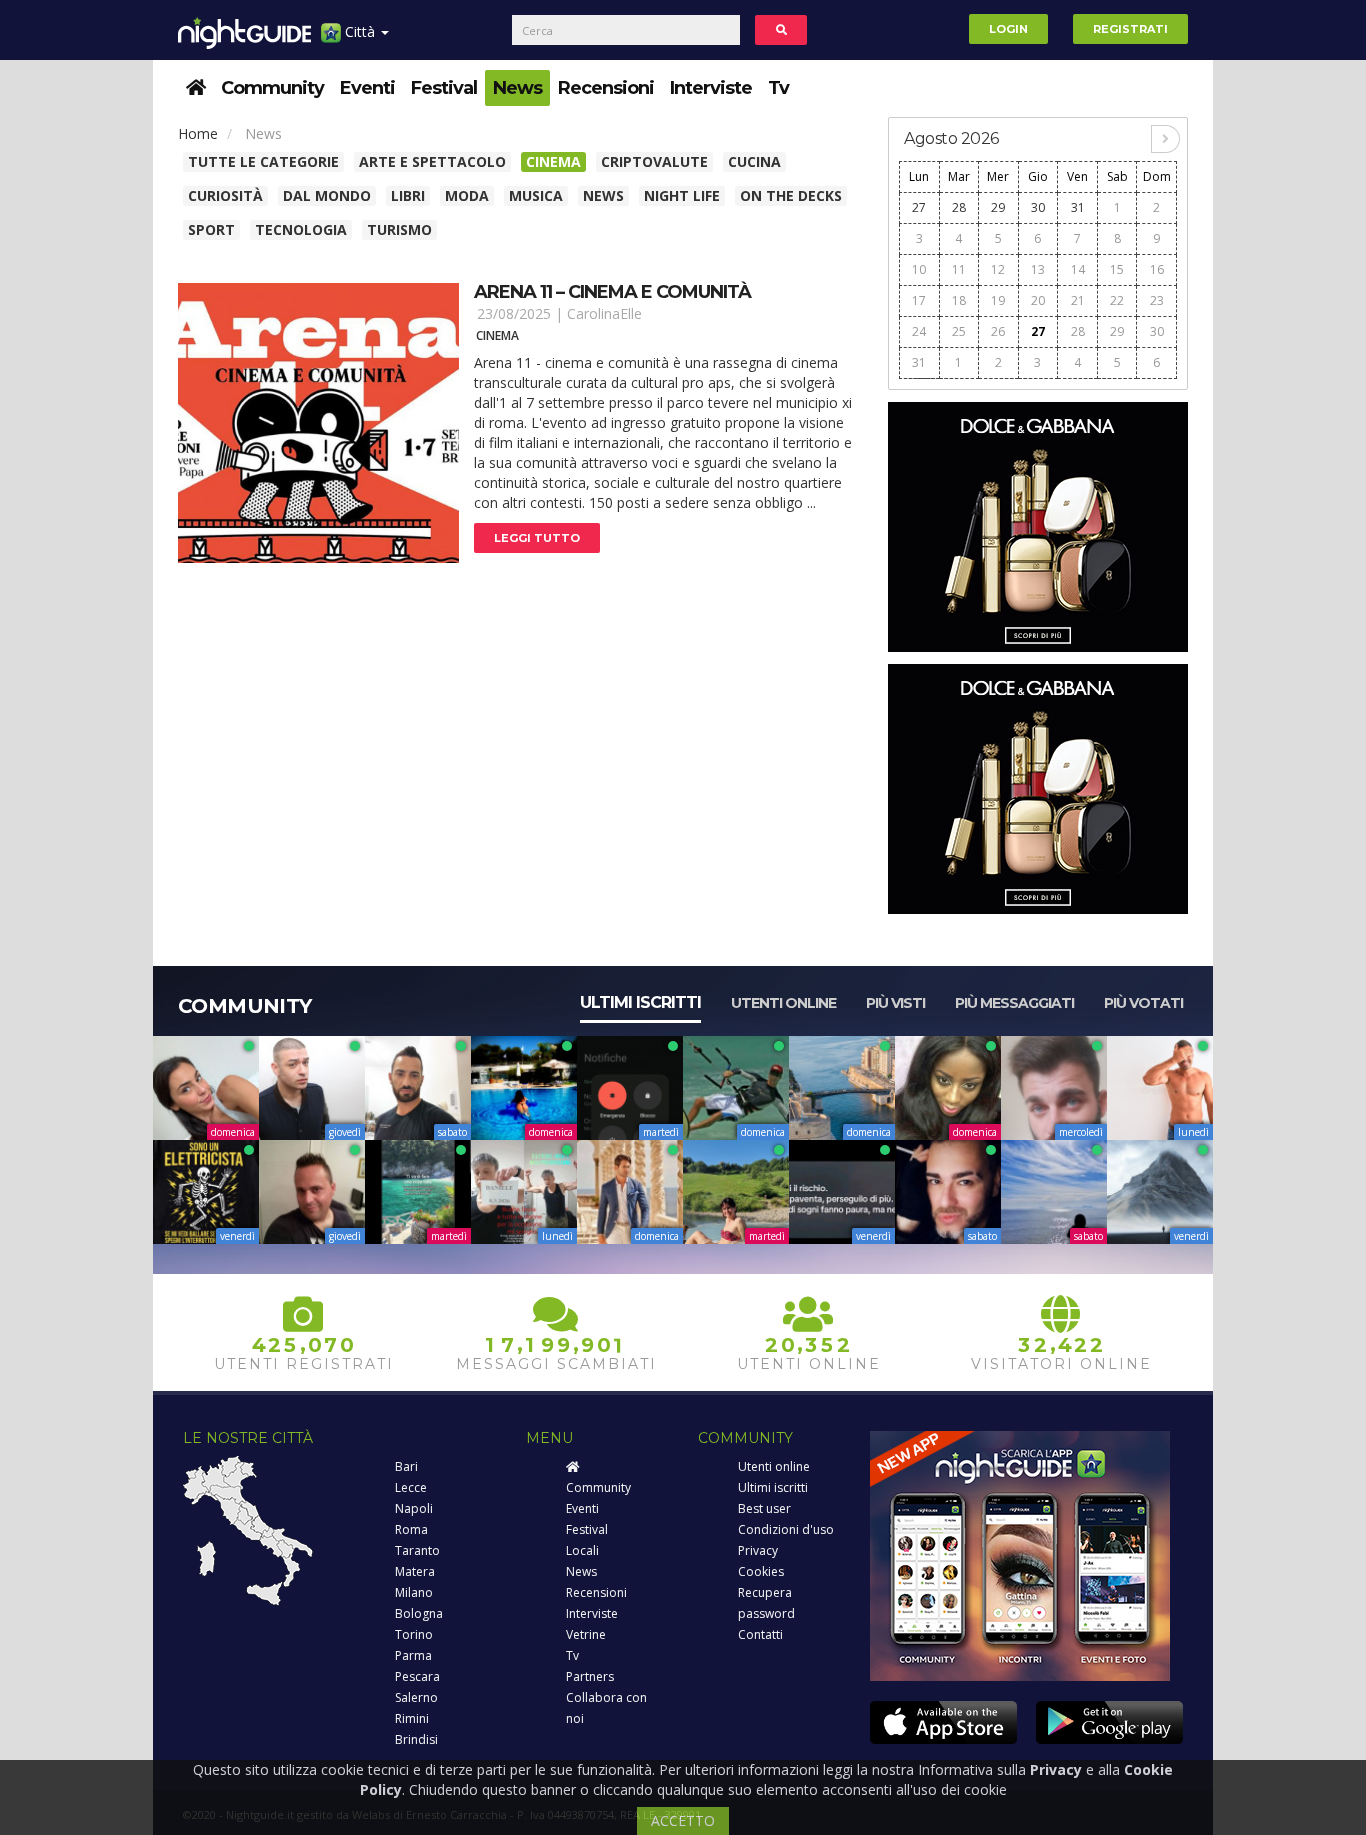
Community (272, 88)
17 (919, 300)
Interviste (711, 88)
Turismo (399, 229)
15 (1117, 269)
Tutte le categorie (263, 161)
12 (998, 269)
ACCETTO (683, 1820)
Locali (582, 1550)
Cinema (553, 161)
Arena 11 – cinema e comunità (612, 292)
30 (1038, 207)
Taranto (417, 1550)
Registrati (1130, 29)
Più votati (1143, 1003)
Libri (408, 195)
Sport (211, 229)
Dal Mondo (327, 195)
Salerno (416, 1697)
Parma (413, 1655)
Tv (778, 88)
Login (1008, 29)
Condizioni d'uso (786, 1529)
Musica (536, 195)
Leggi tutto (537, 538)
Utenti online (783, 1003)
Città (360, 31)
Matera (415, 1571)
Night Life (682, 195)
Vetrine (586, 1634)
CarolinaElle (604, 313)
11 (959, 269)
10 (919, 269)
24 (919, 331)
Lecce (411, 1487)
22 (1117, 300)
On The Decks (791, 195)
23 (1157, 300)
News (517, 88)
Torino (414, 1634)
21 (1078, 300)
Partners (590, 1676)
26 (998, 331)
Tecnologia (301, 229)
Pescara (417, 1676)
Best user (764, 1508)
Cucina (754, 161)
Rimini (412, 1718)
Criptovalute (654, 161)
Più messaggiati (1014, 1003)
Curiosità (225, 195)
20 (1038, 300)
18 (959, 300)
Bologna (419, 1613)
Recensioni (606, 88)
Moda (467, 195)
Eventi (367, 88)
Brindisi (416, 1739)
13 (1038, 269)
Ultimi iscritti (640, 1002)
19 (998, 300)
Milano (414, 1592)
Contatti (760, 1634)
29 (998, 207)
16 (1157, 269)
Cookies (761, 1571)
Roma (411, 1529)
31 (1078, 207)
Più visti (895, 1003)
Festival (444, 88)
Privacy (758, 1550)
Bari (406, 1466)
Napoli (414, 1508)
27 (919, 207)
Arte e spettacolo (432, 161)
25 (959, 331)
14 (1078, 269)
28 (959, 207)
